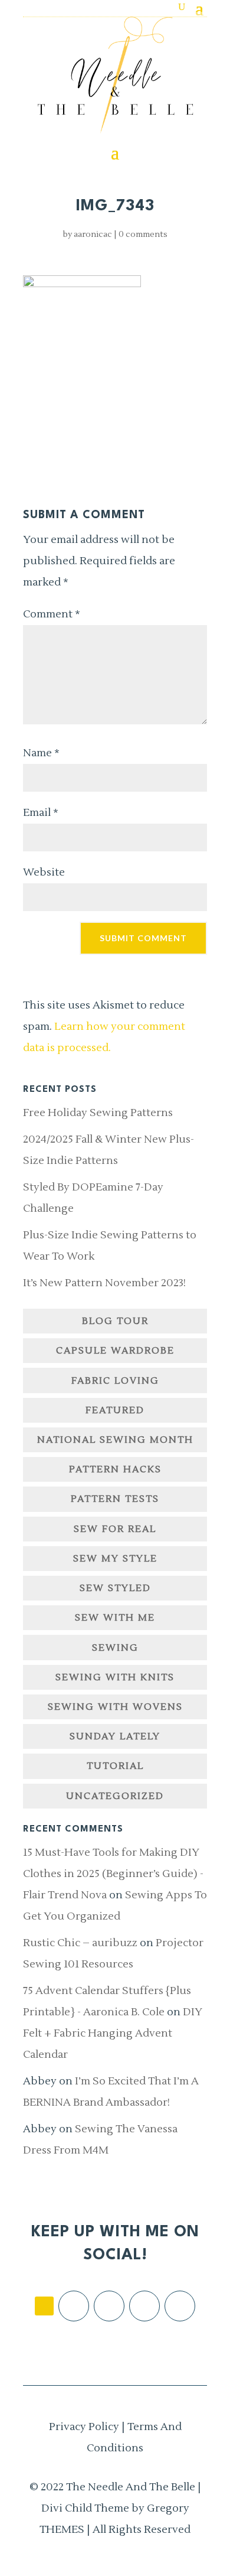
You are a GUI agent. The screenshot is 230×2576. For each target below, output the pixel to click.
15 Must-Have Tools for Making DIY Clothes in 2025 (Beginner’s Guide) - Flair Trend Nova (113, 1874)
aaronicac (93, 235)
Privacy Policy (84, 2427)
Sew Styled (115, 1588)
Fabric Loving (115, 1381)
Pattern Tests (115, 1499)
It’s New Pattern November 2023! (104, 1283)
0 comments (143, 235)
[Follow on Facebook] (74, 2306)
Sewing (115, 1648)
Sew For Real (115, 1529)
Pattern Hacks (115, 1469)
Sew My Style (115, 1559)
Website (44, 872)
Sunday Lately (115, 1736)
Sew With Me (115, 1618)
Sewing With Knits (115, 1677)
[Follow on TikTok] (44, 2306)
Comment (52, 614)
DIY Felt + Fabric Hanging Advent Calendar (113, 2033)
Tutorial (115, 1766)
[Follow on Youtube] (180, 2306)
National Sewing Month (115, 1440)
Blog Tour (115, 1321)
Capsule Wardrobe (115, 1351)
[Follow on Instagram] (109, 2306)
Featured (115, 1410)
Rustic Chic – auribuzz (80, 1943)
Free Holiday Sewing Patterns (98, 1113)
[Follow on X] (144, 2306)
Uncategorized (115, 1796)
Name (41, 753)
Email (41, 813)
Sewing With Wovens (115, 1707)
